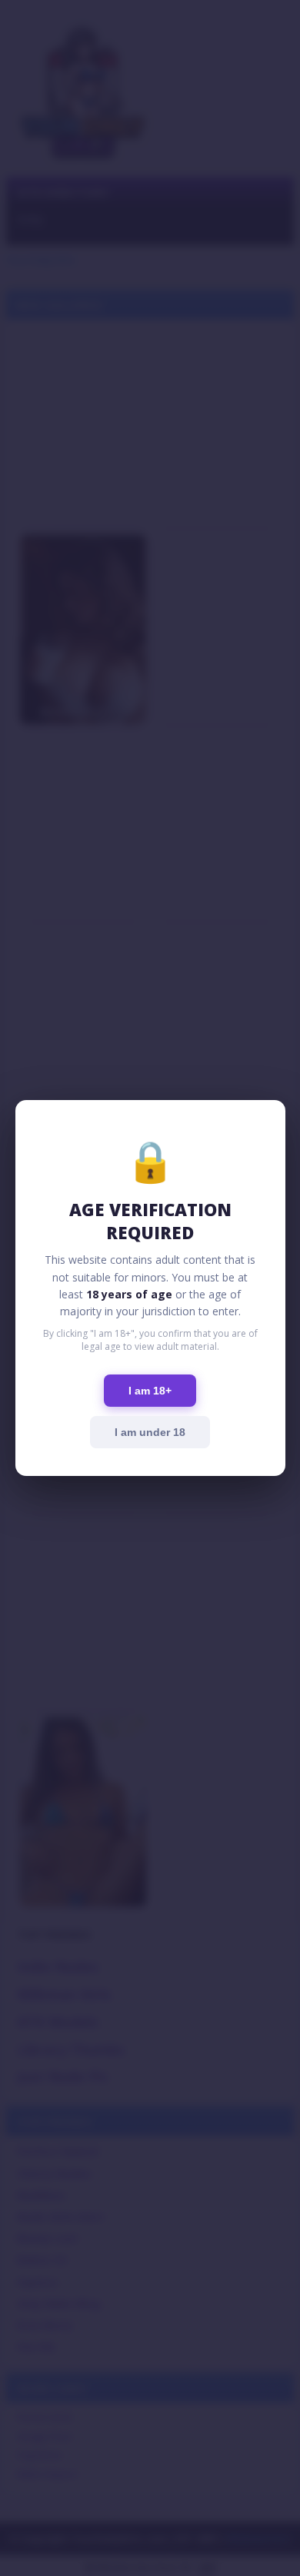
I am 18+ (150, 1391)
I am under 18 (150, 1432)
